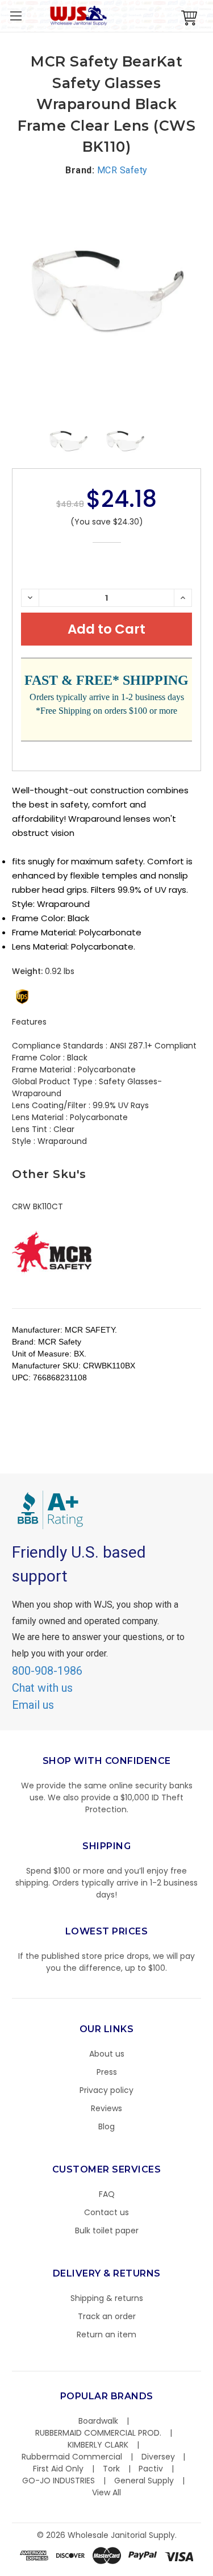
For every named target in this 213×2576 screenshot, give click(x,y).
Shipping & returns (107, 2298)
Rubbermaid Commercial (72, 2457)
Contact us (106, 2212)
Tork (111, 2469)
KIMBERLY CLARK (98, 2445)
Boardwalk (98, 2421)
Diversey (158, 2457)
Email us (33, 1705)
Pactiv (151, 2469)
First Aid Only (58, 2469)
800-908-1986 (47, 1671)
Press (107, 2072)
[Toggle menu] (16, 16)
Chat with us (42, 1688)
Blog (106, 2126)
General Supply (144, 2481)
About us (107, 2054)
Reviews (106, 2108)
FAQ (107, 2194)
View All (106, 2492)
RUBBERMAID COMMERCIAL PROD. (98, 2433)
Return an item (106, 2334)
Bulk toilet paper (107, 2230)
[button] (212, 2570)
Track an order (107, 2316)
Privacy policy (106, 2090)
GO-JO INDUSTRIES (59, 2481)
